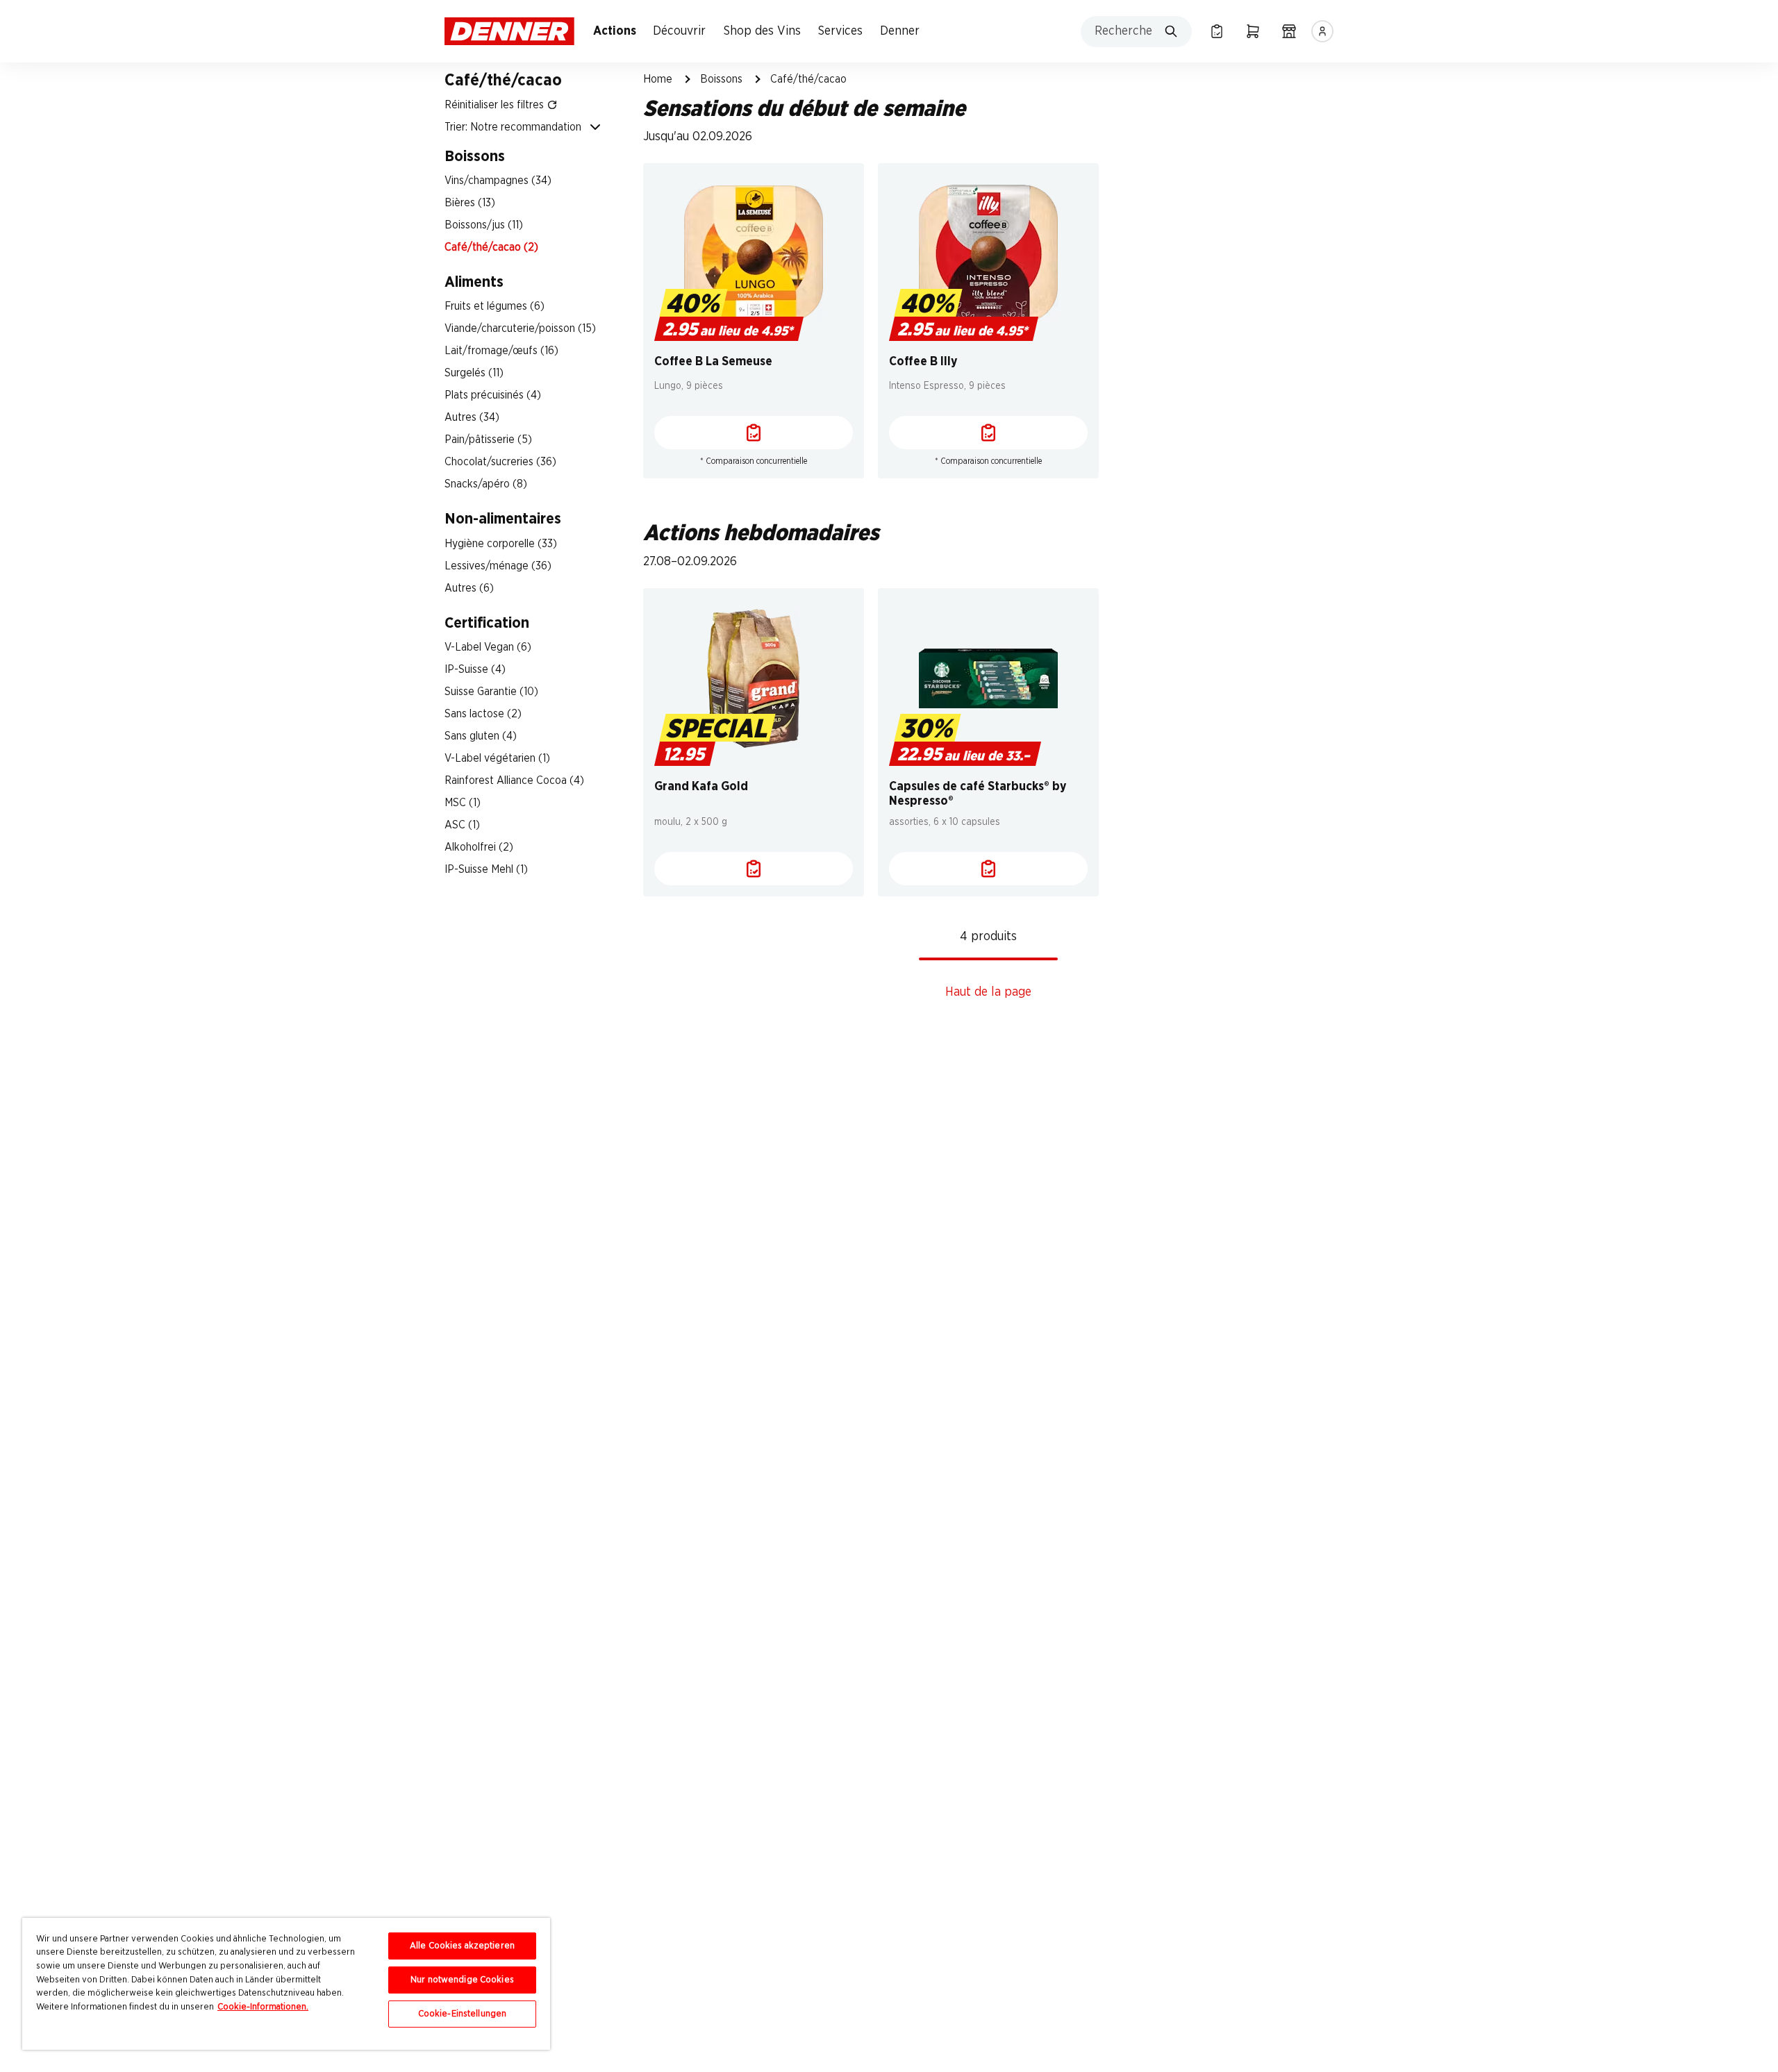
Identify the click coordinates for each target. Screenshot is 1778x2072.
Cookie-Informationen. (263, 2007)
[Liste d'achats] (754, 433)
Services (840, 31)
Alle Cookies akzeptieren (462, 1946)
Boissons (721, 79)
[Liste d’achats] (1217, 31)
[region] (286, 1984)
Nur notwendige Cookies (462, 1980)
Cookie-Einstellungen (463, 2014)
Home (658, 79)
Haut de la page (988, 992)
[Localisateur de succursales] (1289, 31)
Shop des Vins (762, 31)
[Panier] (1253, 31)
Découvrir (679, 31)
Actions (615, 31)
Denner (900, 31)
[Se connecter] (1322, 31)
